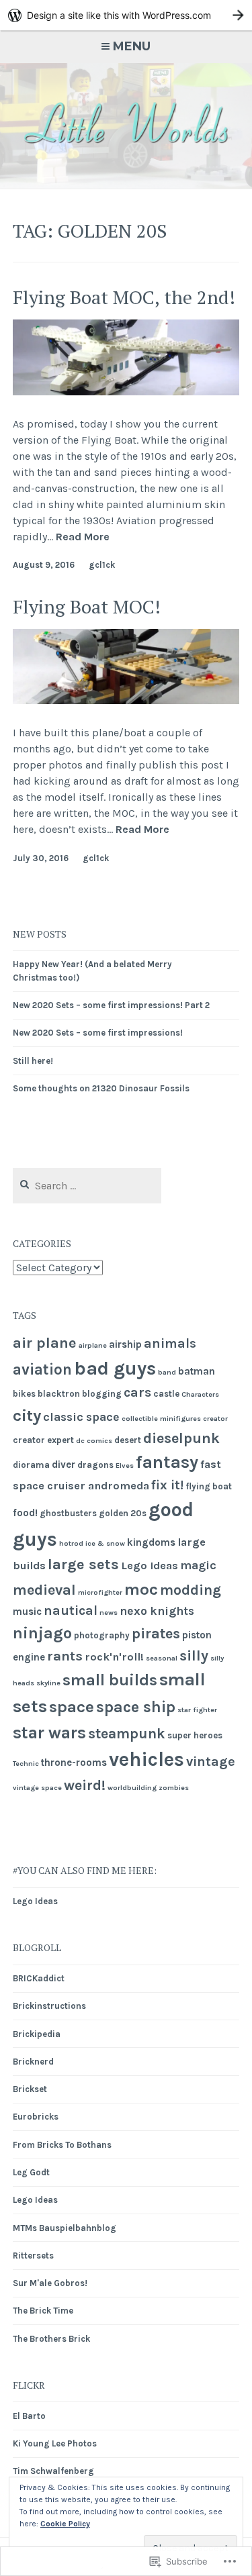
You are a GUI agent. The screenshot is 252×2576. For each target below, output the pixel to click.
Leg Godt (31, 2172)
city (27, 1415)
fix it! (167, 1485)
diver (64, 1465)
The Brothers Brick (51, 2339)
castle (166, 1394)
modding (191, 1590)
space (72, 1707)
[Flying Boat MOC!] (126, 700)
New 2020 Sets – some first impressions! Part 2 (111, 1005)
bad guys (115, 1368)
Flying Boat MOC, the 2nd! (124, 297)
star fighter (197, 1710)
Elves (125, 1466)
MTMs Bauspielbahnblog (65, 2228)
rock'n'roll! (114, 1657)
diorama (31, 1465)
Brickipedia (37, 2034)
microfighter (100, 1592)
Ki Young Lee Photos (55, 2443)
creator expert (43, 1440)
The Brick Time (43, 2311)
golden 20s (123, 1513)
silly (194, 1656)
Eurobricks (36, 2117)
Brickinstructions (49, 2006)
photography (102, 1635)
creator (215, 1419)
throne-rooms (74, 1763)
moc (141, 1589)
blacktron (59, 1394)
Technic (26, 1764)
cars (137, 1392)
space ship (136, 1707)
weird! (85, 1785)
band (167, 1372)
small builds (110, 1680)
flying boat (209, 1486)
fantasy (167, 1462)
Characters (200, 1394)
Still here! (33, 1061)
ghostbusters (68, 1513)
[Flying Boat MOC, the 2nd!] (126, 392)
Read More (83, 537)
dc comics (94, 1441)
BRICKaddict (39, 1978)
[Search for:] (87, 1186)
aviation (42, 1370)
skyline (48, 1683)
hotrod (71, 1543)
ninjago (42, 1633)
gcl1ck (102, 565)
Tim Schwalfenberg (53, 2471)
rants (65, 1656)
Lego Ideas (150, 1566)
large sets (83, 1565)
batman (197, 1371)
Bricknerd (33, 2062)
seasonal (162, 1658)
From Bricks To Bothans (62, 2145)
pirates (156, 1634)
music (27, 1612)
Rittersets (33, 2256)
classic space (81, 1417)
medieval (44, 1590)
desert (128, 1440)
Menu (132, 46)
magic (198, 1565)
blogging (102, 1394)
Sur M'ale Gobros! (50, 2283)
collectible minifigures (161, 1419)
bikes (24, 1394)
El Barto (29, 2416)
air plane (45, 1343)
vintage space (37, 1788)
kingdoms (151, 1542)
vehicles (146, 1759)
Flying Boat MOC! (87, 606)
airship (125, 1344)
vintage (211, 1762)
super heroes (195, 1735)
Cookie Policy (65, 2524)
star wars (49, 1733)
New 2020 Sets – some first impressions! (98, 1033)
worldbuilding (132, 1788)
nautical (71, 1611)
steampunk (127, 1733)
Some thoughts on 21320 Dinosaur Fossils (101, 1088)
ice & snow (105, 1543)
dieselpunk (181, 1438)
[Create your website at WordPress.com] (126, 15)
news (109, 1613)
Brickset (30, 2089)
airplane (93, 1345)
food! (25, 1513)
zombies (174, 1788)
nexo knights (157, 1611)
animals (170, 1343)
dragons (95, 1465)
